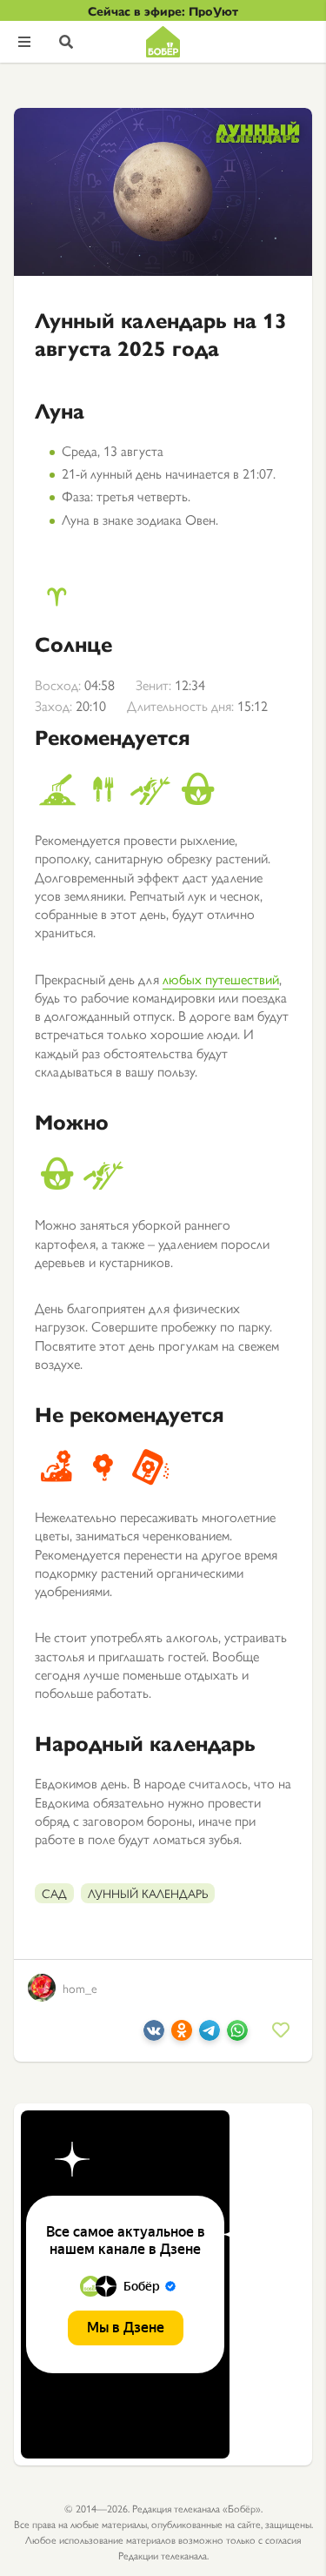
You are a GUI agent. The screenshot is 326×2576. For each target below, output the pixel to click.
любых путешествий (221, 979)
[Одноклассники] (182, 2035)
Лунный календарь (148, 1893)
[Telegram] (210, 2035)
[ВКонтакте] (154, 2035)
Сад (54, 1893)
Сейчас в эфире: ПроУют (163, 10)
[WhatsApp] (237, 2035)
